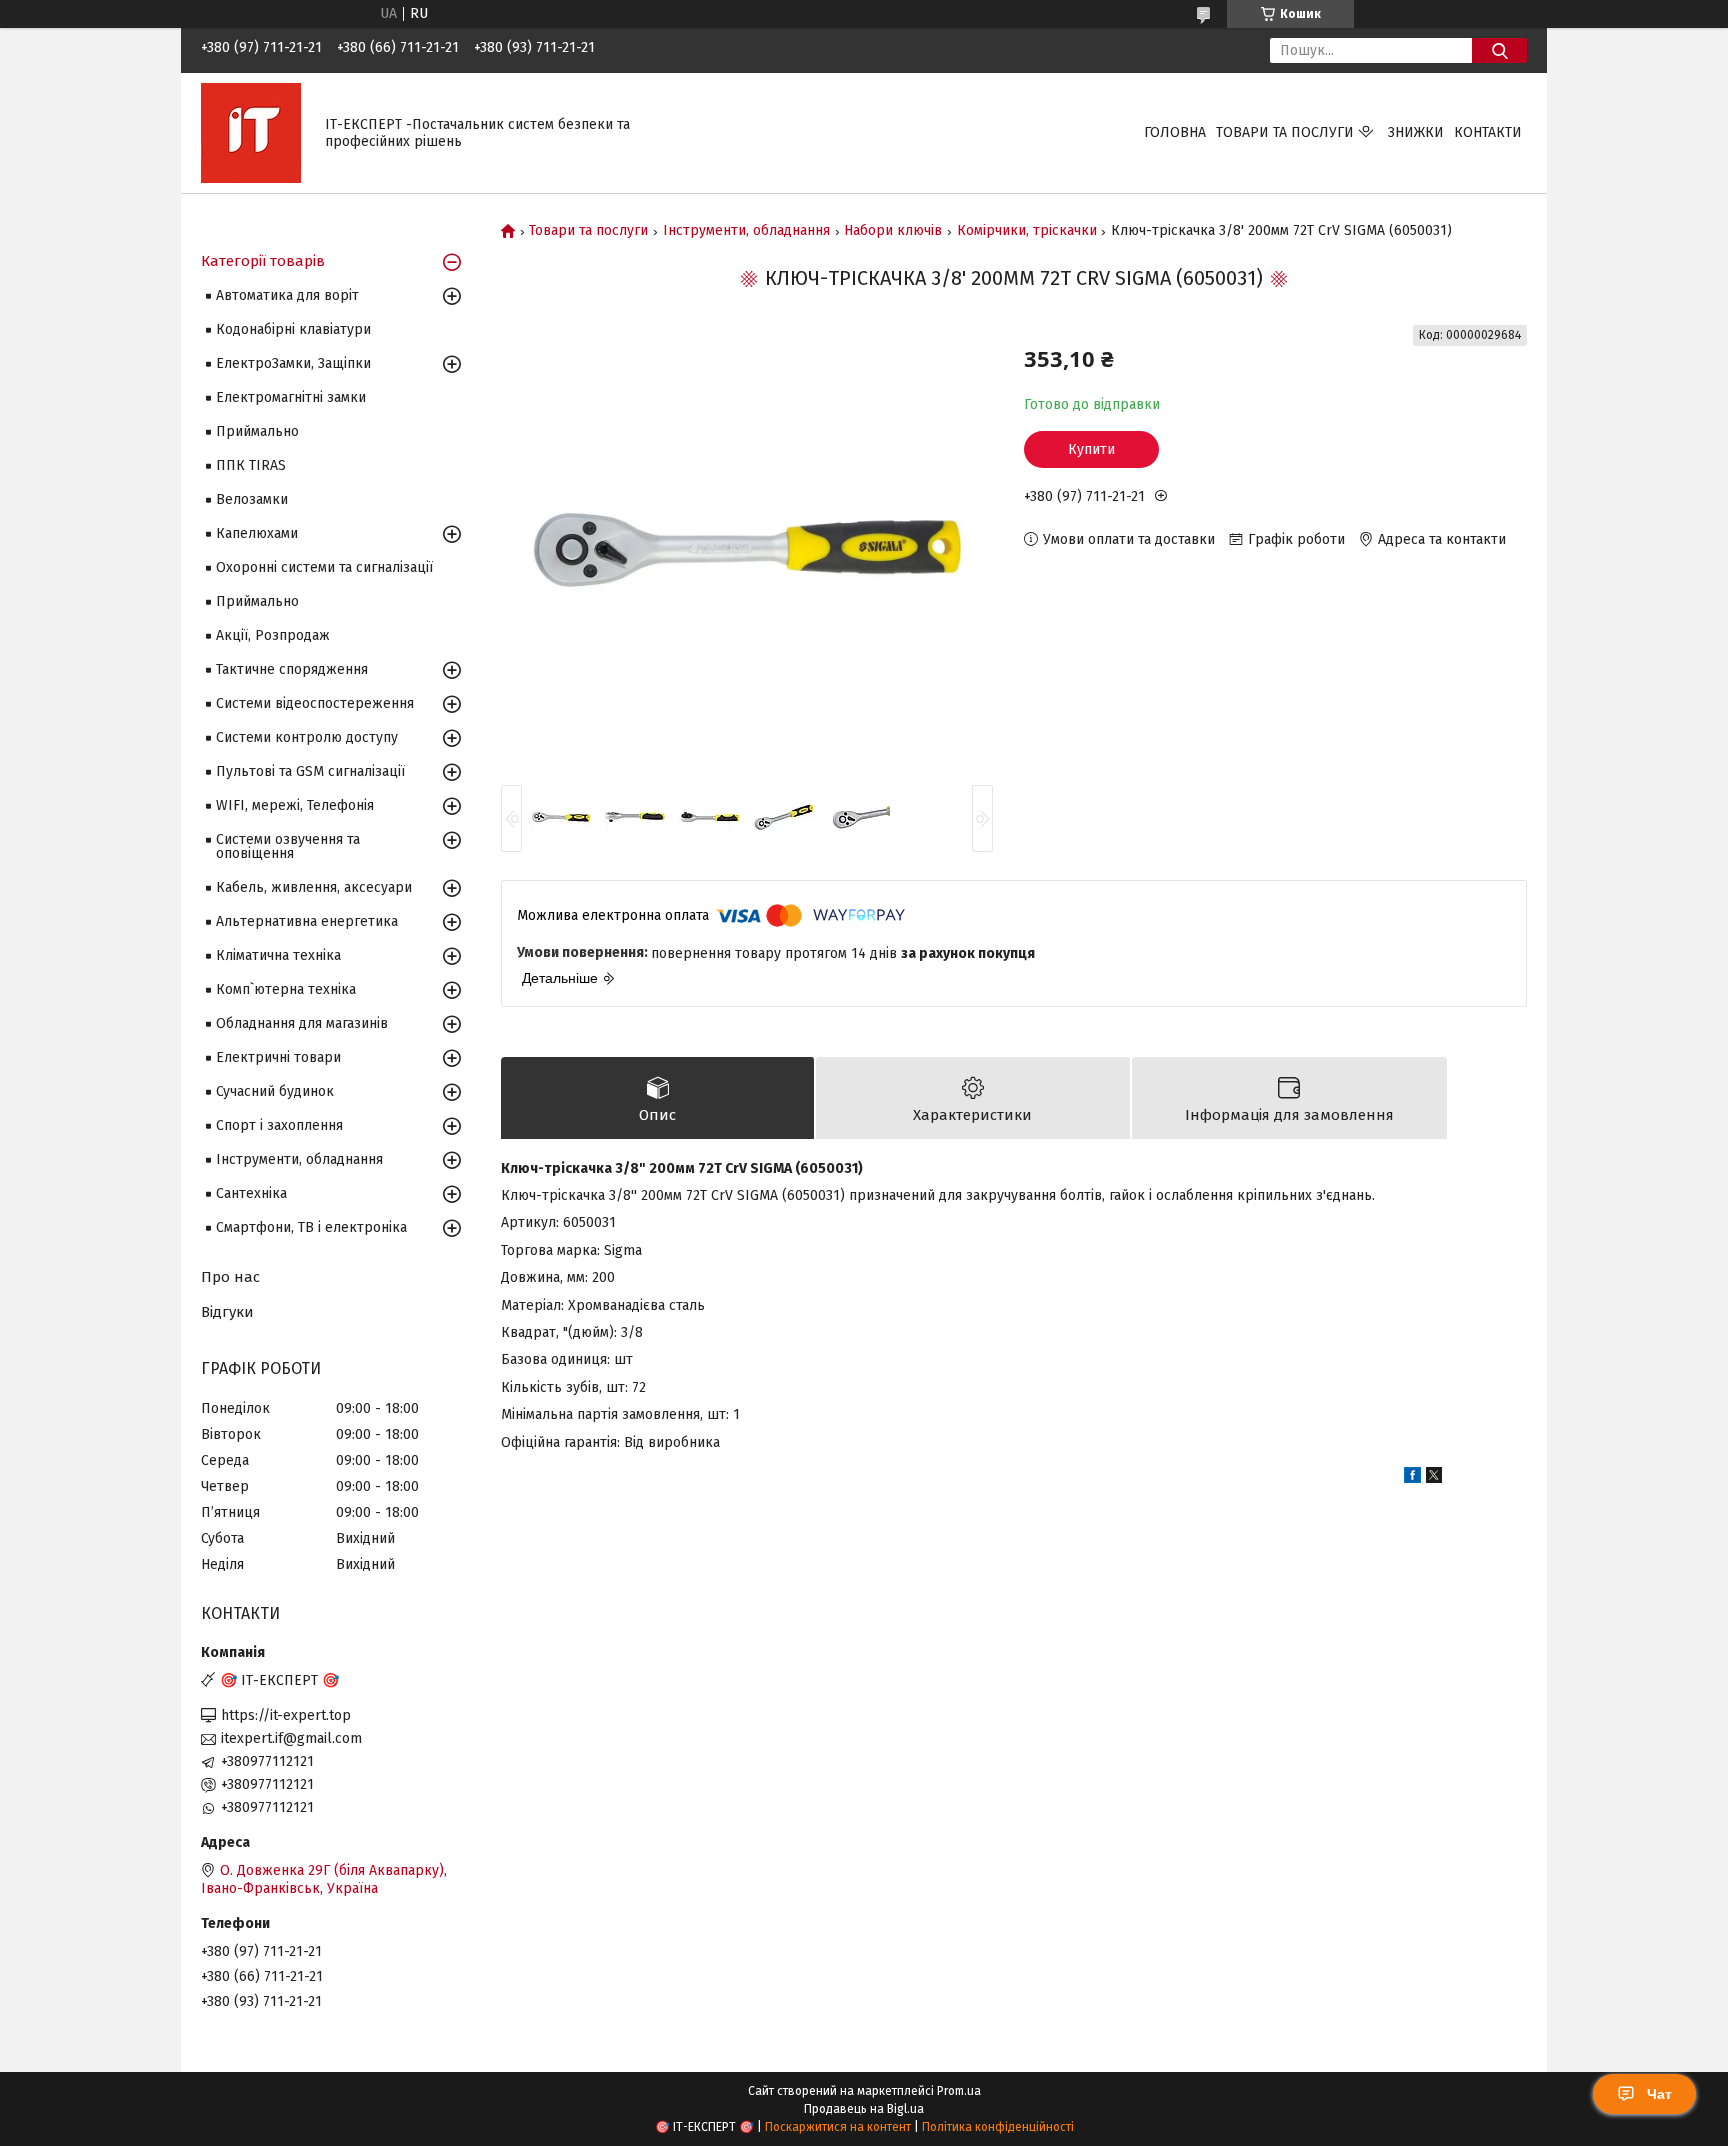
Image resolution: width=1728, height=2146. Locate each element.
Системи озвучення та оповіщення (288, 846)
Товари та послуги (1285, 132)
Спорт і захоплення (279, 1125)
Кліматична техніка (278, 955)
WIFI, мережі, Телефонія (295, 805)
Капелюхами (257, 533)
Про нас (230, 1277)
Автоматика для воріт (287, 295)
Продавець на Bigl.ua (864, 2109)
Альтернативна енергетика (307, 921)
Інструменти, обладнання (746, 231)
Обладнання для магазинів (302, 1023)
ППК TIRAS (251, 465)
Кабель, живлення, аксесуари (314, 887)
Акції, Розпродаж (273, 635)
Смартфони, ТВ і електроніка (311, 1227)
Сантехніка (251, 1193)
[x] (1434, 1478)
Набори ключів (893, 231)
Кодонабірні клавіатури (293, 329)
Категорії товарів (263, 261)
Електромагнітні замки (291, 397)
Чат (1659, 2094)
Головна (1175, 132)
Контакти (1488, 132)
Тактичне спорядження (292, 669)
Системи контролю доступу (307, 737)
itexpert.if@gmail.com (291, 1738)
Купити (1091, 449)
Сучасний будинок (275, 1091)
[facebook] (1412, 1478)
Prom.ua (959, 2091)
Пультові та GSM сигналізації (310, 771)
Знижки (1416, 132)
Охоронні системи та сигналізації (324, 567)
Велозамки (252, 499)
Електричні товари (278, 1057)
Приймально (257, 431)
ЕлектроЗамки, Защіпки (293, 363)
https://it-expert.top (286, 1715)
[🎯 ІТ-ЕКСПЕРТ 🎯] (251, 132)
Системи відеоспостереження (315, 703)
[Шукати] (1499, 50)
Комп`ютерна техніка (286, 989)
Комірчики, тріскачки (1027, 231)
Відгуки (227, 1312)
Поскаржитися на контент (838, 2127)
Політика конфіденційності (998, 2127)
